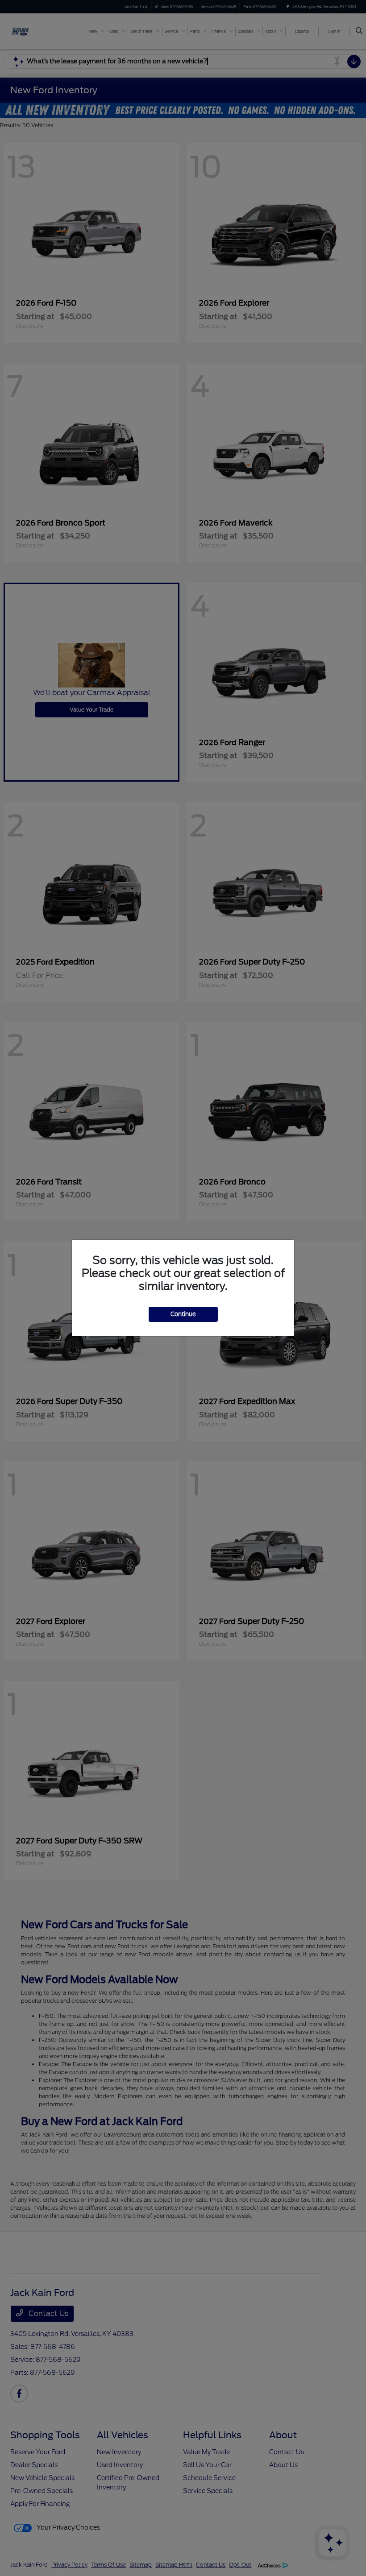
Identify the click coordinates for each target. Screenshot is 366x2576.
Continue (183, 1314)
